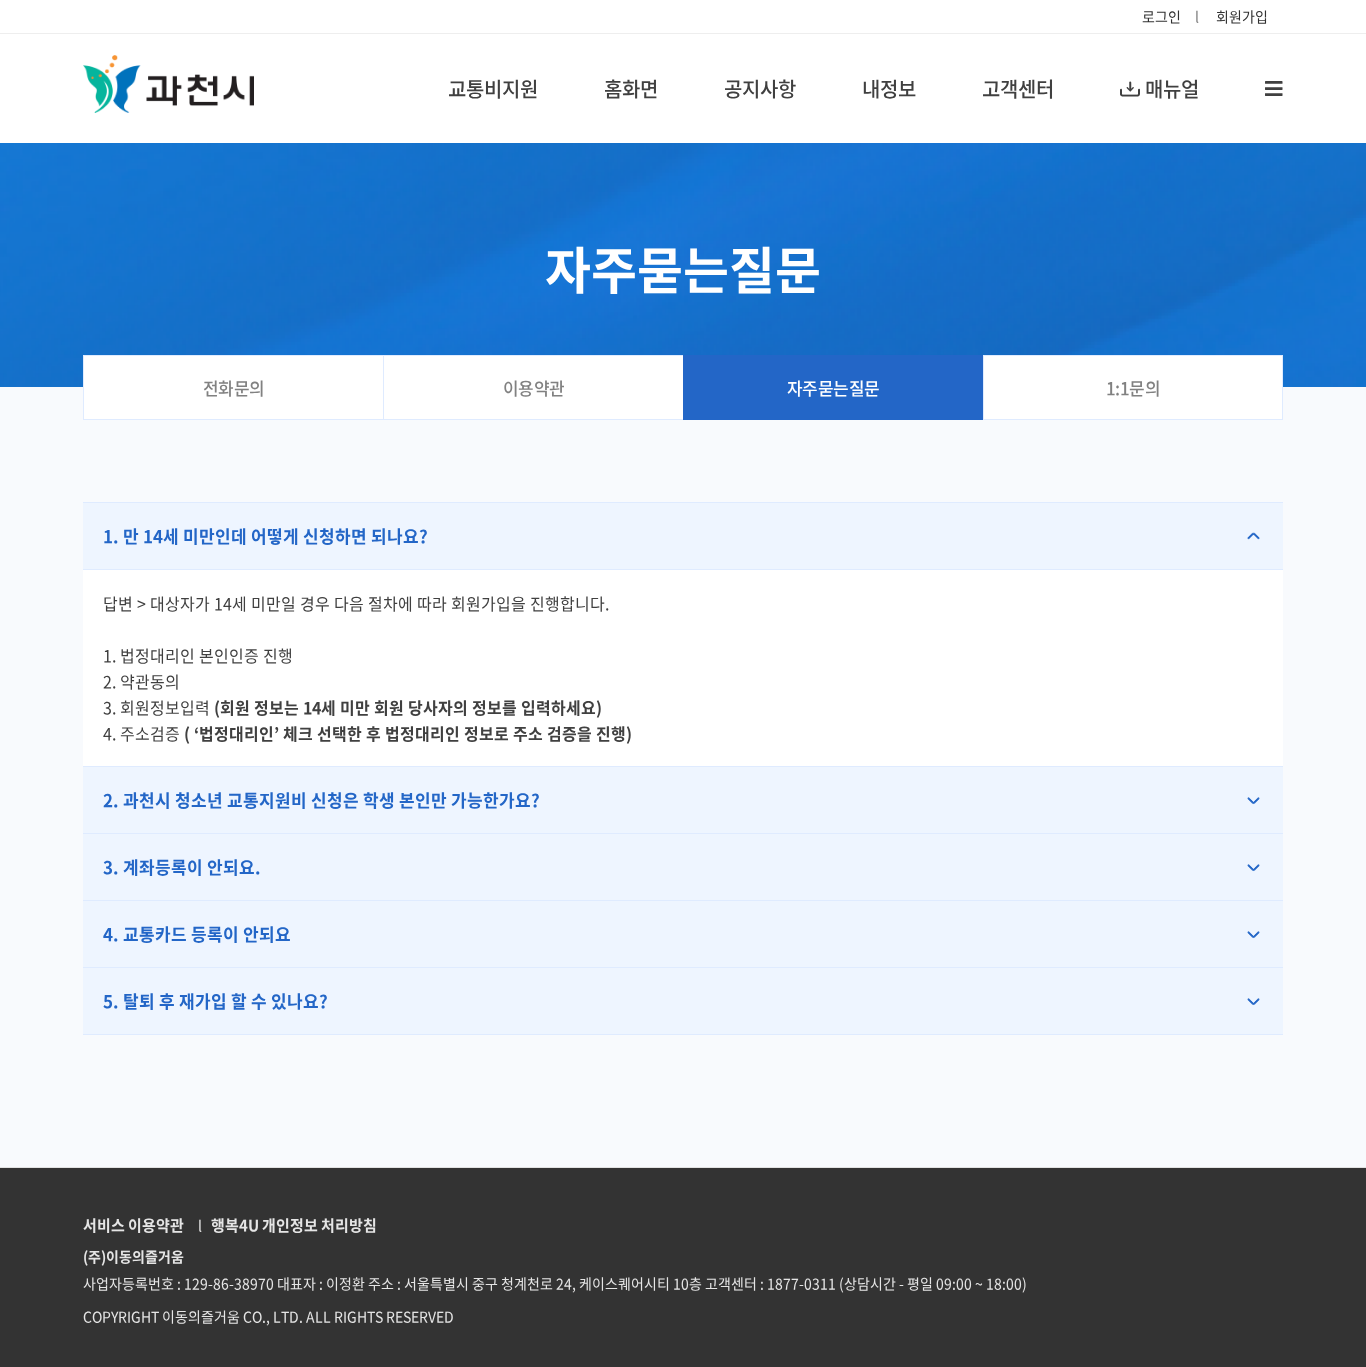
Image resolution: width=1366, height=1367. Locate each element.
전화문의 (234, 387)
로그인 (1161, 16)
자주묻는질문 (833, 387)
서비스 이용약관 (133, 1225)
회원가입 (1242, 16)
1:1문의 (1133, 387)
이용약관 (534, 387)
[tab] (683, 536)
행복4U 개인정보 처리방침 (291, 1225)
